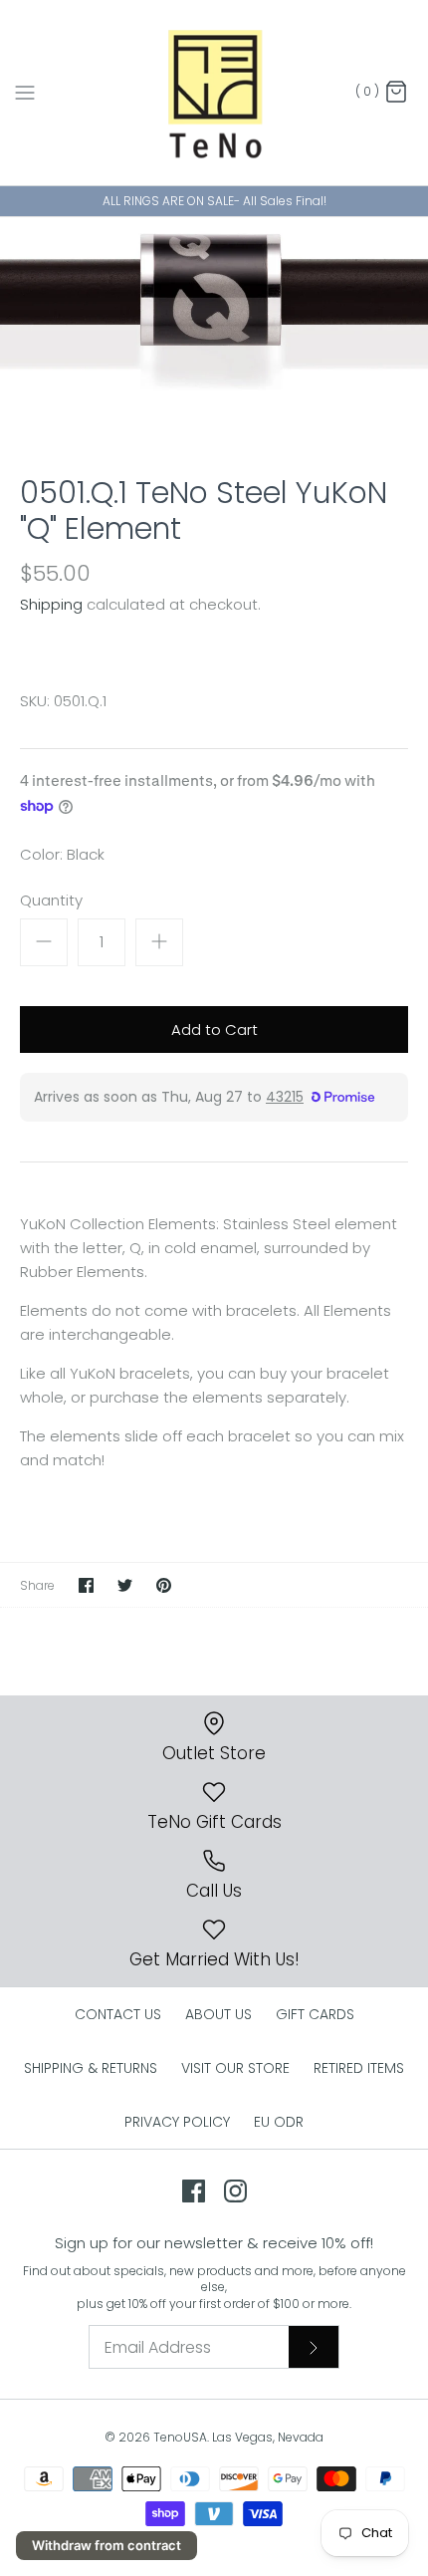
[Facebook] (194, 2191)
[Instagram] (235, 2191)
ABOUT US (218, 2014)
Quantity (51, 900)
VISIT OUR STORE (235, 2068)
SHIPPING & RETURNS (91, 2068)
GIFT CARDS (315, 2014)
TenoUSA (180, 2437)
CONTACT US (118, 2014)
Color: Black (62, 854)
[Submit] (314, 2347)
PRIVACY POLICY (177, 2122)
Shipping (51, 604)
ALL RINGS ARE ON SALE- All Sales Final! (214, 201)
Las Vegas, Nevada (268, 2437)
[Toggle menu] (25, 92)
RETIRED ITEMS (359, 2068)
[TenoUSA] (214, 93)
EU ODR (279, 2122)
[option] (214, 331)
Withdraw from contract (107, 2545)
